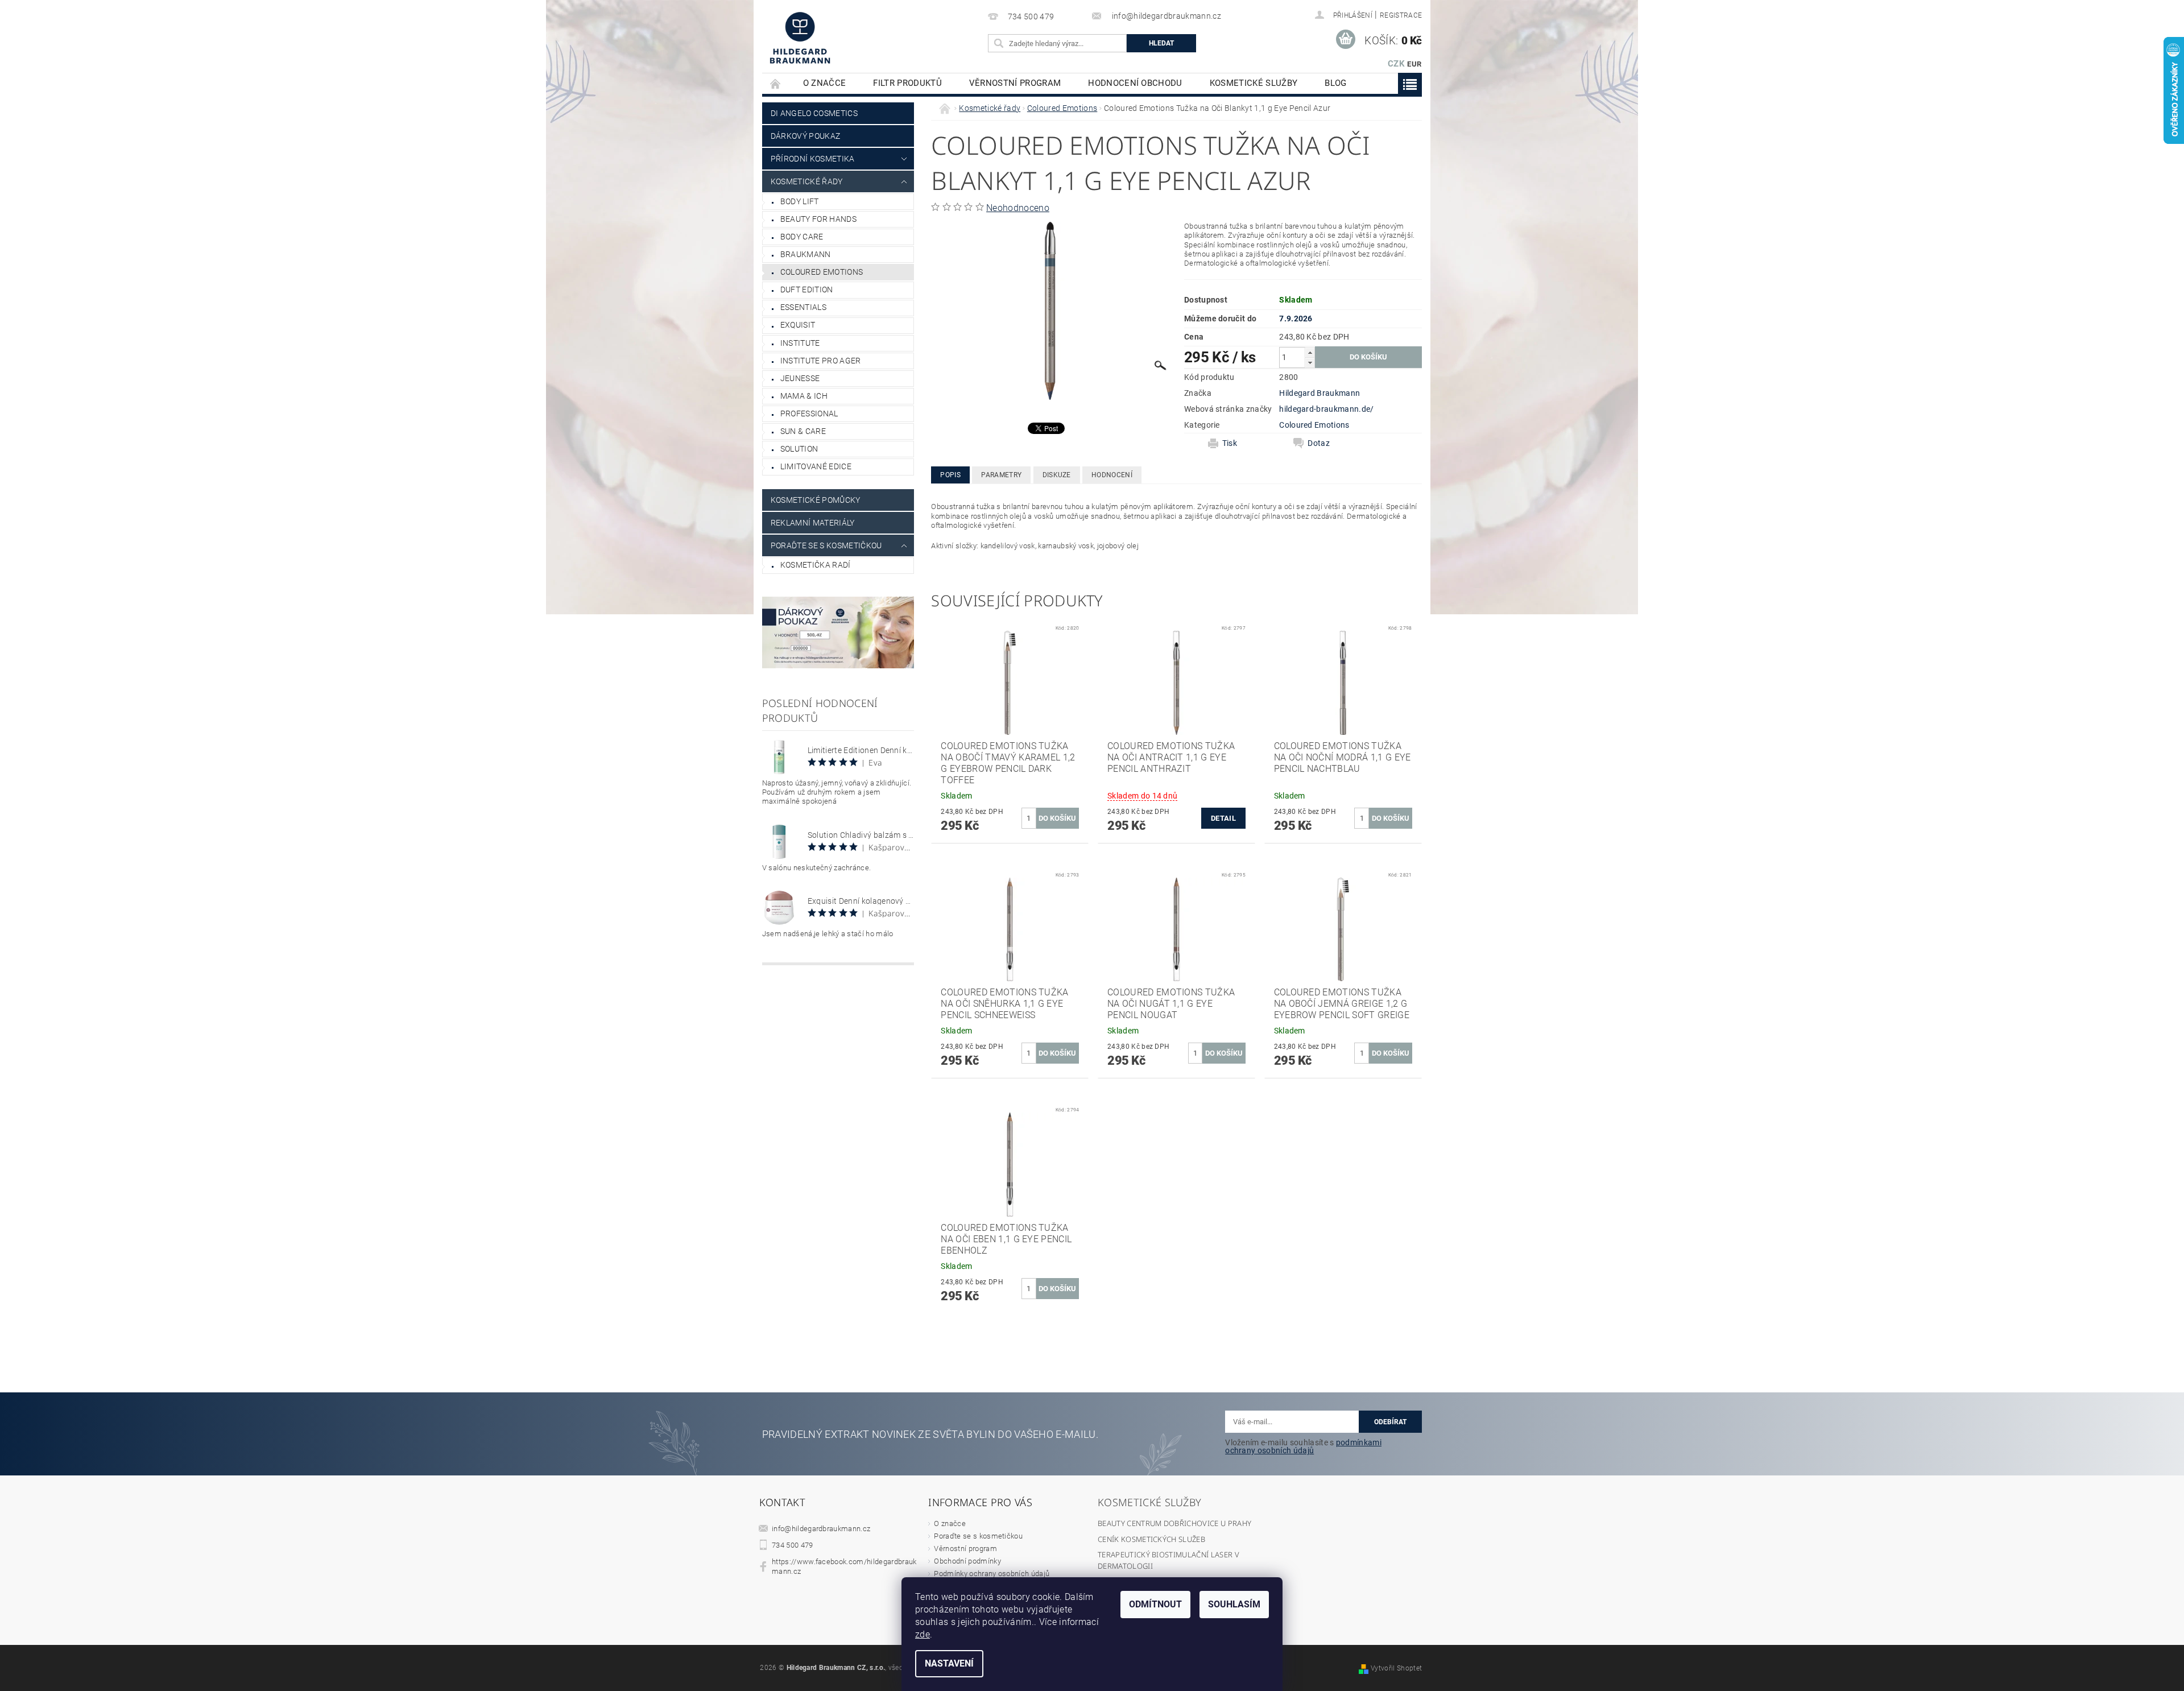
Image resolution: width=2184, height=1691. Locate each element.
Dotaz (1319, 443)
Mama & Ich (804, 396)
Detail (1223, 818)
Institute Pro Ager (821, 361)
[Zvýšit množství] (1310, 352)
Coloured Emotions (822, 272)
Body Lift (800, 201)
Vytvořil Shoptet (1396, 1668)
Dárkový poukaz (805, 136)
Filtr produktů (907, 83)
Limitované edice (816, 466)
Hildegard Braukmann (1319, 393)
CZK (1396, 64)
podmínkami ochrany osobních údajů (1303, 1446)
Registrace (1401, 15)
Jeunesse (800, 378)
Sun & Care (803, 431)
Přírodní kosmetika (813, 159)
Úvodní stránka (776, 83)
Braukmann (806, 254)
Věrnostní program (1015, 83)
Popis (950, 475)
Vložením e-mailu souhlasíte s (1303, 1446)
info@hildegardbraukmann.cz (821, 1529)
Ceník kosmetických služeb (1151, 1539)
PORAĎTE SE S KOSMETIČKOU (826, 545)
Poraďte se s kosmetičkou (978, 1536)
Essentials (803, 307)
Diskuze (1057, 475)
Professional (809, 414)
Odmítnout (1155, 1604)
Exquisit (798, 325)
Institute (800, 343)
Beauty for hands (818, 219)
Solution (799, 449)
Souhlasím (1234, 1604)
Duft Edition (807, 290)
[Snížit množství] (1310, 363)
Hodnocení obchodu (1135, 83)
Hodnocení (1112, 475)
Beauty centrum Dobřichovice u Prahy (1174, 1523)
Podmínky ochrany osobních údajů (992, 1574)
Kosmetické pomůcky (816, 500)
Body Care (802, 237)
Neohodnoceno (1018, 208)
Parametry (1001, 475)
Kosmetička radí (816, 565)
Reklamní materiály (813, 523)
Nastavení (949, 1663)
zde (923, 1634)
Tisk (1230, 443)
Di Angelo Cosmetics (814, 113)
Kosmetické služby (1254, 83)
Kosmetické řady (807, 181)
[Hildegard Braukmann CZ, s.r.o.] (800, 38)
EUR (1414, 64)
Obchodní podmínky (967, 1561)
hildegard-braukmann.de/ (1326, 409)
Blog (1335, 83)
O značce (825, 83)
